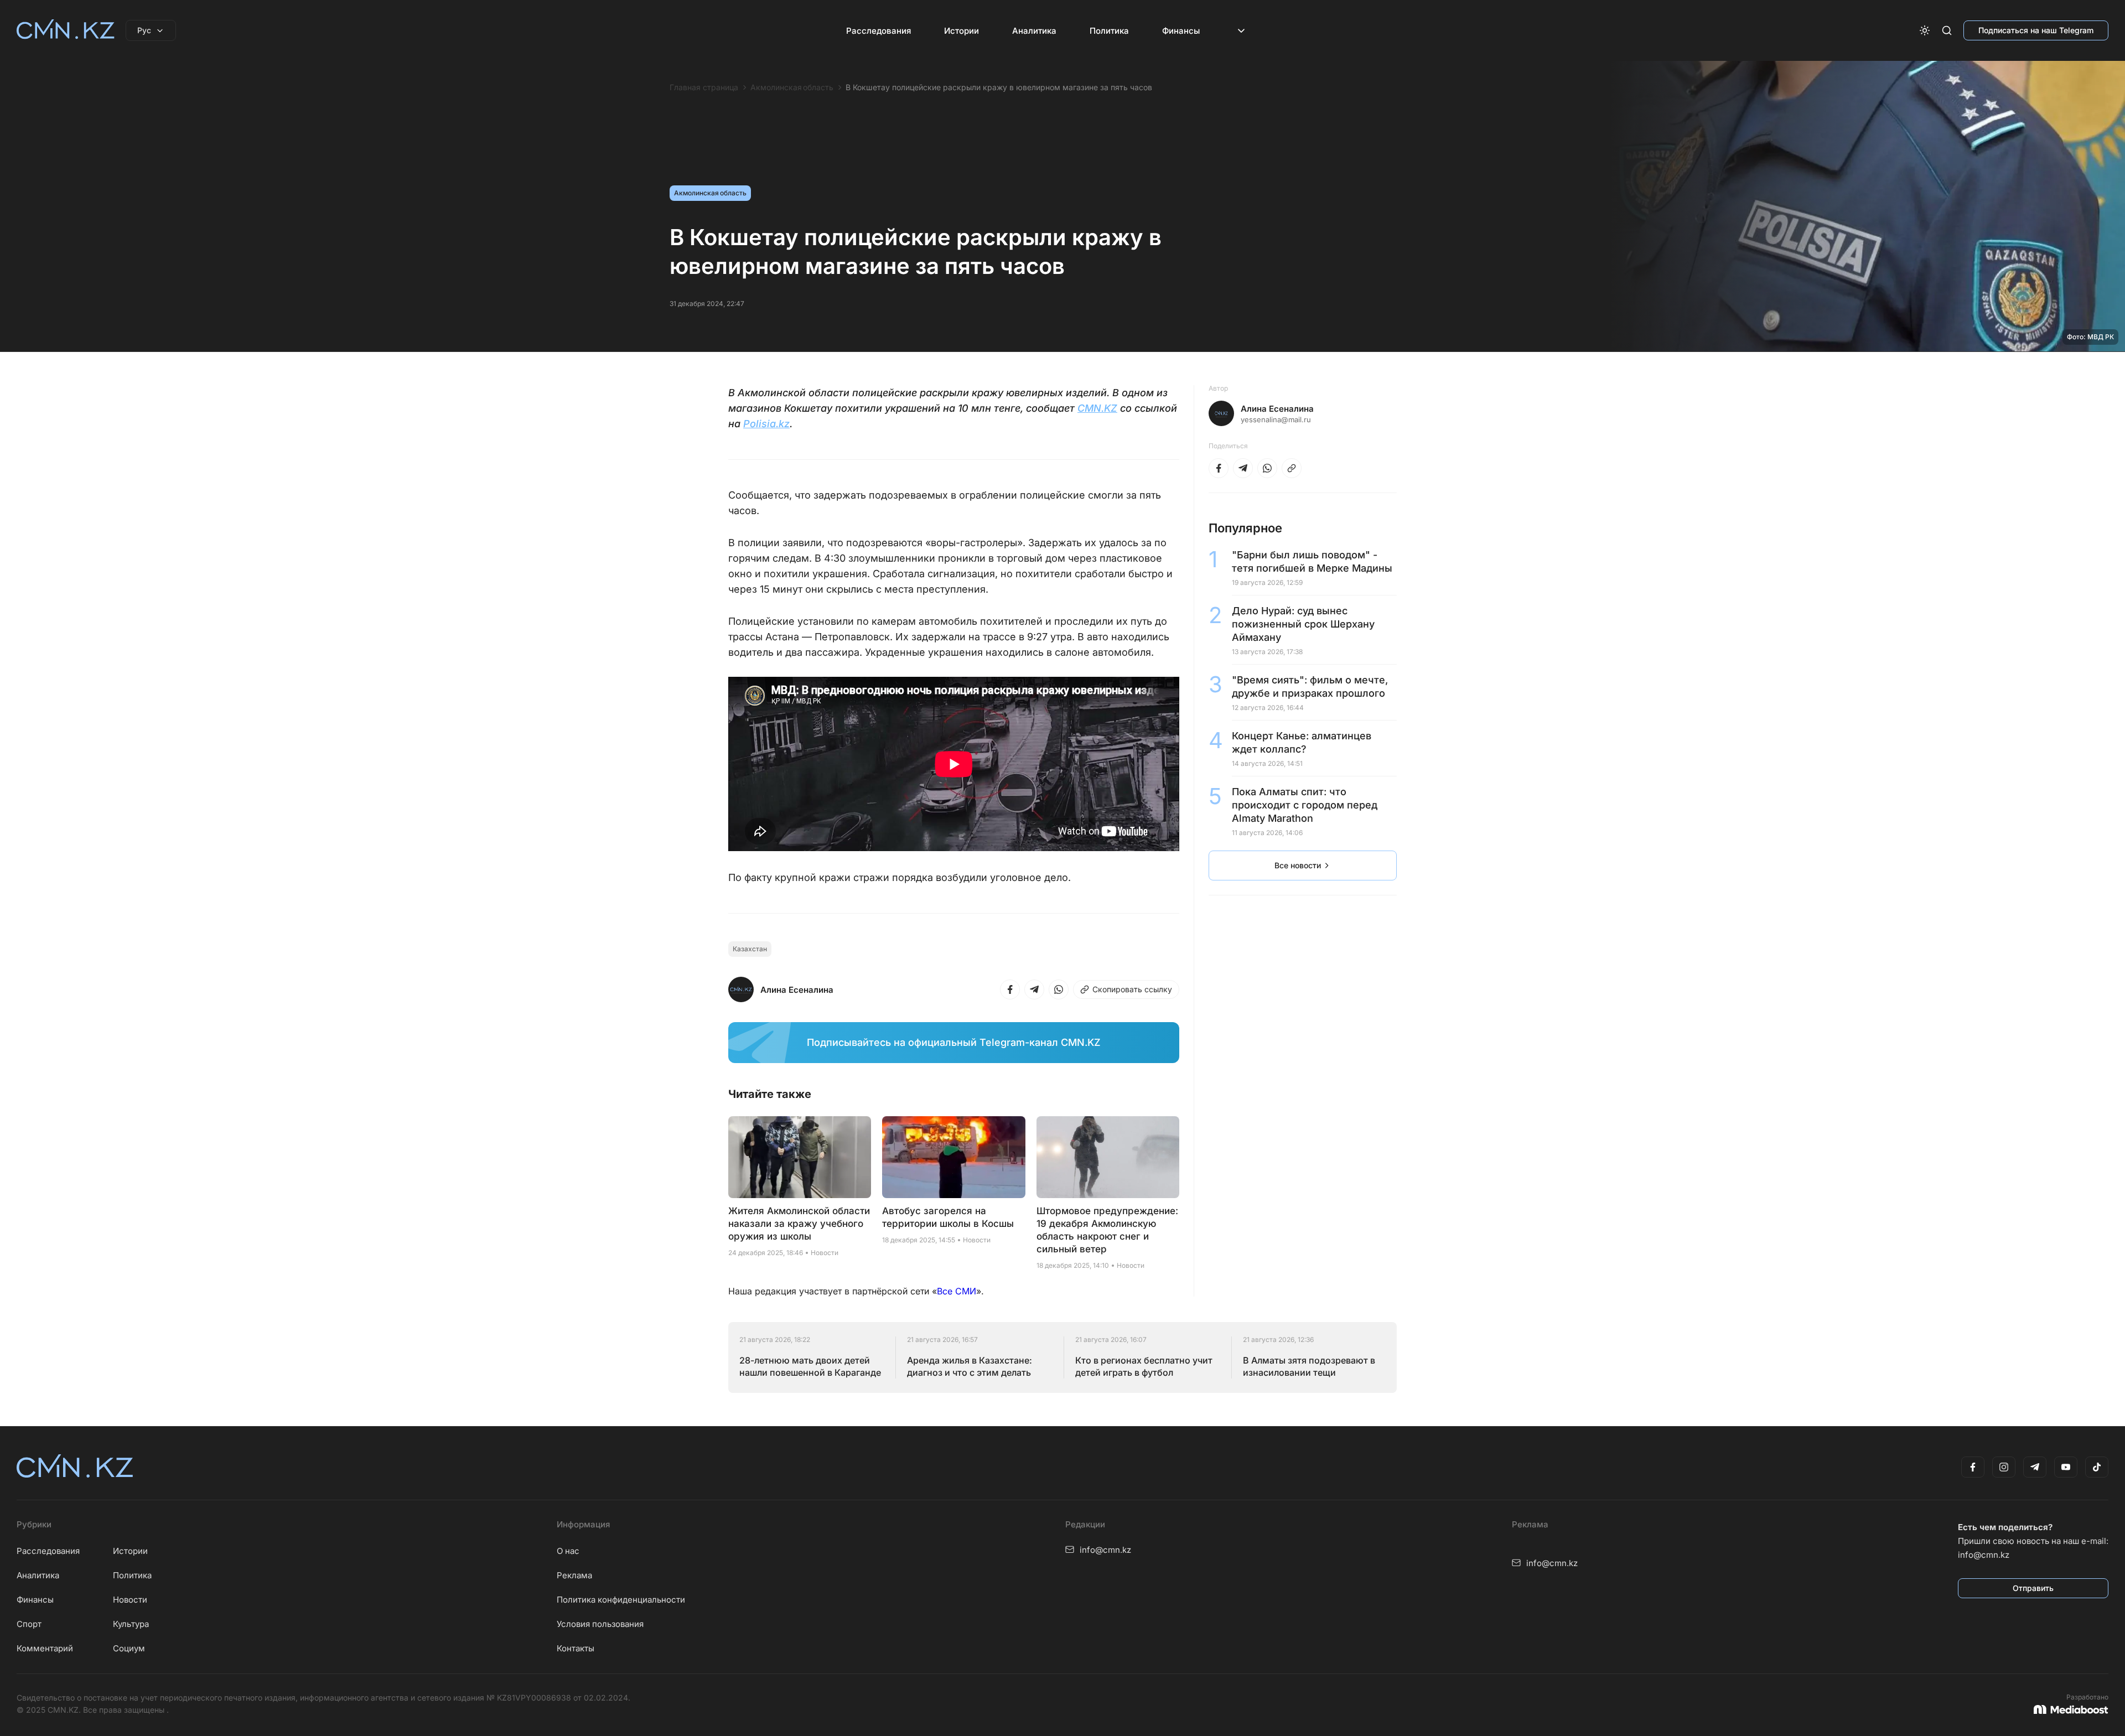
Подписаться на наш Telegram (2036, 30)
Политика (1109, 31)
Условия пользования (600, 1624)
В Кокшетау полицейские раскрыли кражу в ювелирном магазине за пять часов (999, 87)
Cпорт (29, 1624)
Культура (131, 1624)
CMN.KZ (1097, 408)
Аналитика (1034, 31)
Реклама (574, 1575)
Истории (962, 31)
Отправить (2033, 1588)
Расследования (878, 31)
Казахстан (750, 949)
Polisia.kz (766, 424)
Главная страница (704, 87)
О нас (568, 1551)
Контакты (576, 1648)
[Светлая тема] (1925, 30)
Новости (130, 1600)
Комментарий (45, 1648)
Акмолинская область (792, 87)
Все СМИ (957, 1291)
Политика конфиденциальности (621, 1600)
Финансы (1181, 31)
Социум (129, 1648)
